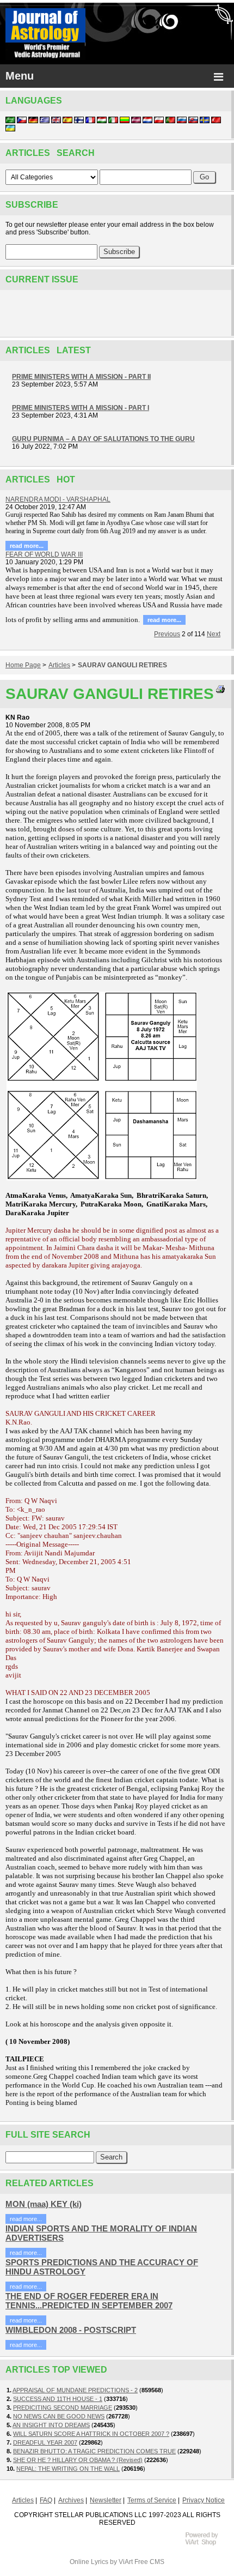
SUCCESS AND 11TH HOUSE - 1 (58, 2399)
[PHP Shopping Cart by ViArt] (207, 2544)
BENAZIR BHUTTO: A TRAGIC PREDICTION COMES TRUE (94, 2451)
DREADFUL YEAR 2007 (45, 2442)
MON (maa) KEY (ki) (44, 2204)
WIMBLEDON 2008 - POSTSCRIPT (71, 2330)
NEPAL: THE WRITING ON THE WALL (68, 2469)
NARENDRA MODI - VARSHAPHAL (58, 499)
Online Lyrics (89, 2562)
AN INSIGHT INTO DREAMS (51, 2425)
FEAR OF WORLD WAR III (44, 554)
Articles (59, 665)
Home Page (23, 665)
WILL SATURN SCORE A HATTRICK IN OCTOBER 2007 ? (91, 2434)
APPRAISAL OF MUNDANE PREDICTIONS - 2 (75, 2390)
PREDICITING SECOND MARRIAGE (63, 2408)
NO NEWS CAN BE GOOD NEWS (59, 2416)
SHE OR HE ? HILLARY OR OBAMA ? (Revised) (78, 2460)
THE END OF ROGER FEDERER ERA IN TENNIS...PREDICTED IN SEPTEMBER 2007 (89, 2301)
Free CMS (149, 2562)
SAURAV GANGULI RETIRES (122, 665)
